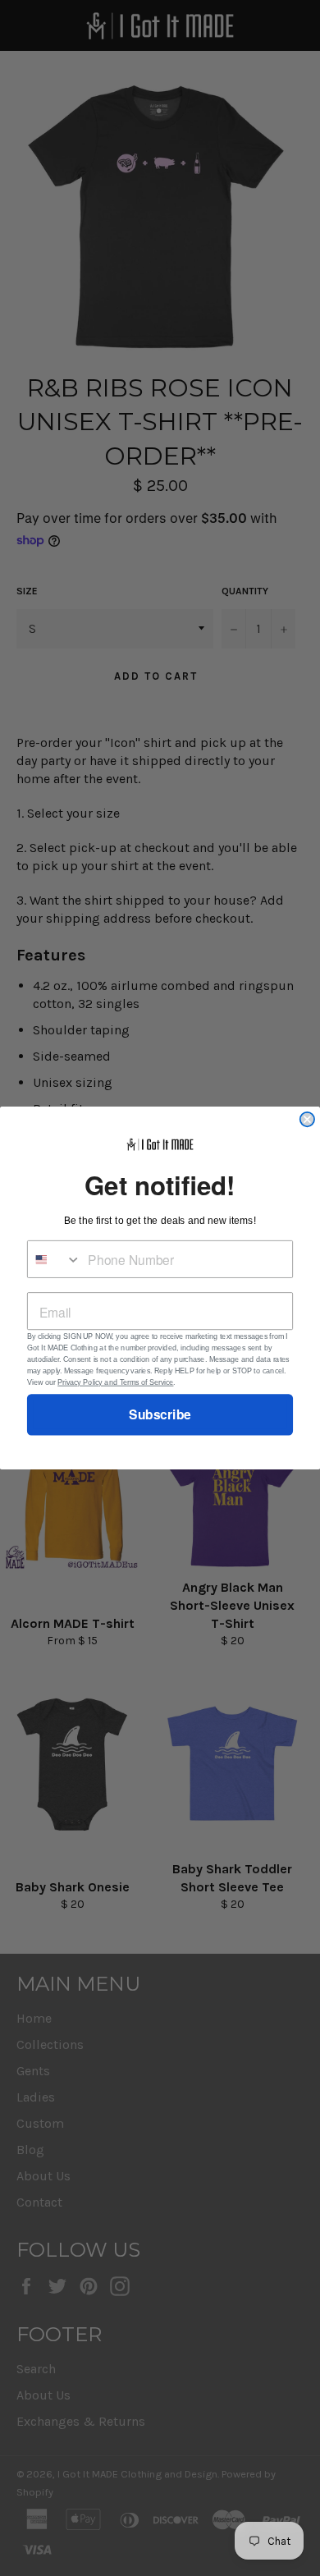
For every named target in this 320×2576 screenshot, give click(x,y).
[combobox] (55, 1259)
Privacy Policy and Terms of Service (115, 1382)
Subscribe (160, 1415)
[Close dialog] (307, 1119)
